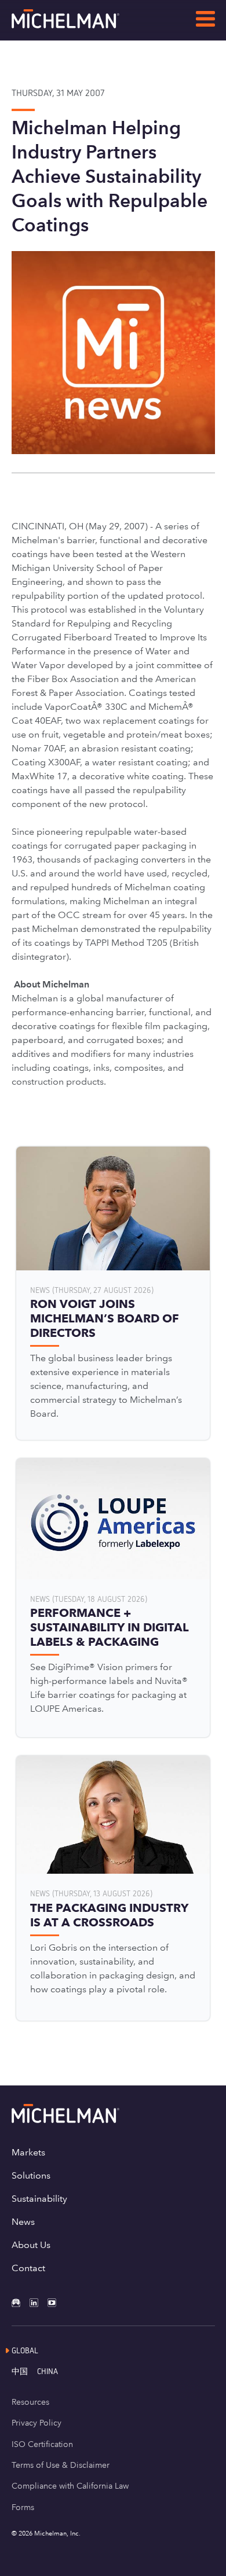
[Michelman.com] (84, 25)
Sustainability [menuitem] (39, 2199)
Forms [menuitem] (23, 2507)
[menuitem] (24, 2371)
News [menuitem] (23, 2222)
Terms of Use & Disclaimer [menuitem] (61, 2465)
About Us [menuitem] (31, 2245)
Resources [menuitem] (30, 2402)
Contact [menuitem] (28, 2268)
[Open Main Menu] (205, 21)
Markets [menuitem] (28, 2152)
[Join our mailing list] (21, 2303)
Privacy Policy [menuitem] (37, 2423)
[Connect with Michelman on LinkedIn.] (39, 2303)
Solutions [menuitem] (31, 2175)
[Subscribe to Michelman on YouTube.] (57, 2303)
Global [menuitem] (25, 2350)
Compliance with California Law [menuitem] (70, 2486)
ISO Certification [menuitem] (42, 2444)
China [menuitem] (48, 2371)
